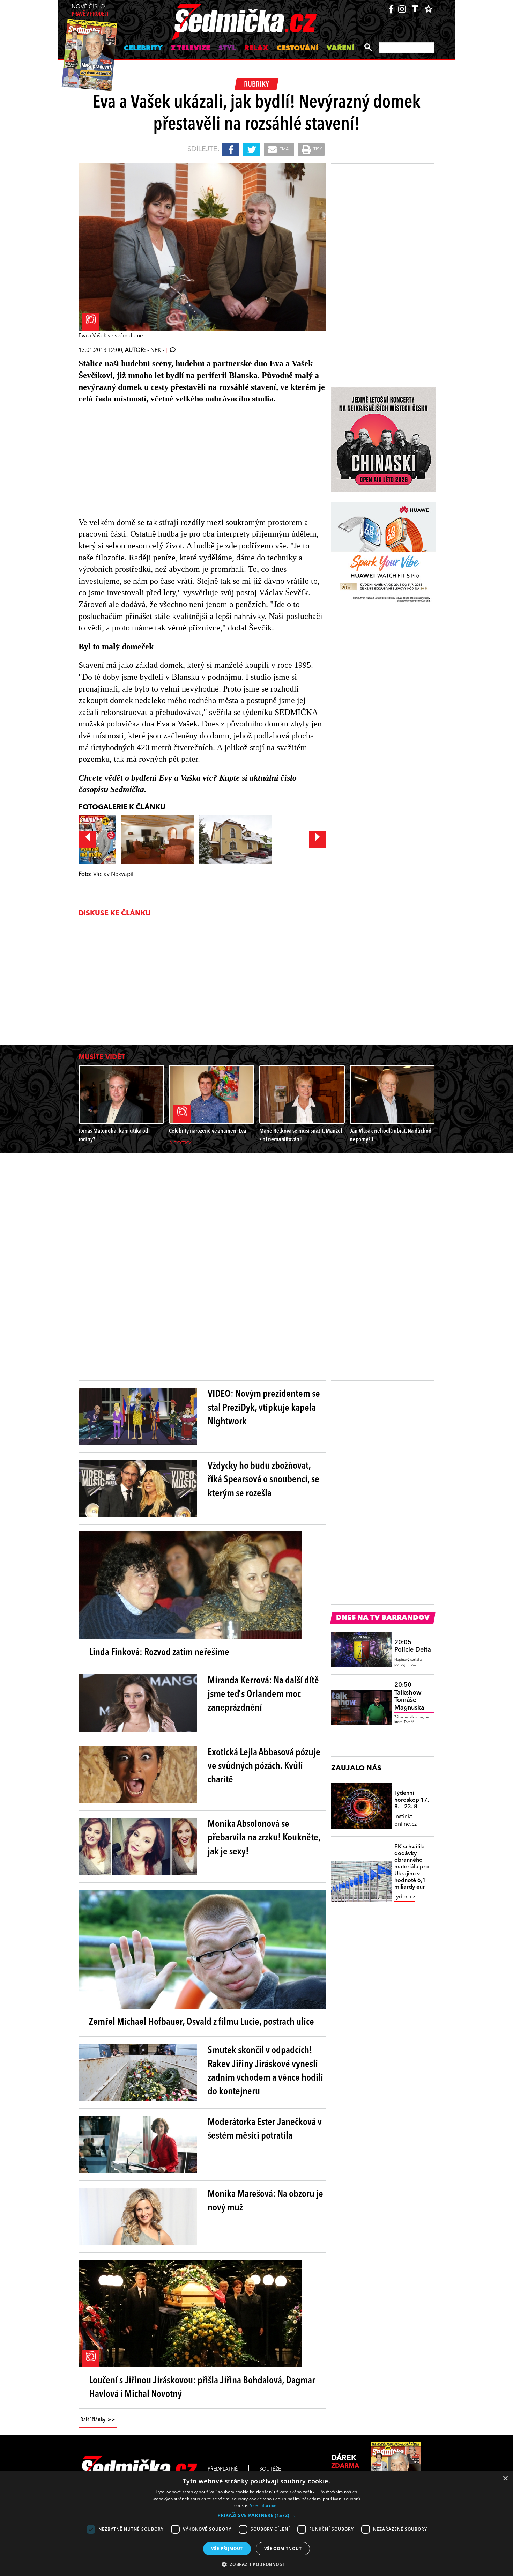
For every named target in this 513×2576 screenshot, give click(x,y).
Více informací (264, 2505)
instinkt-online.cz (406, 1821)
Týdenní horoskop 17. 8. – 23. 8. (412, 1800)
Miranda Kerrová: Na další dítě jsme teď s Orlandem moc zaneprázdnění (263, 1695)
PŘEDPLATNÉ (223, 2469)
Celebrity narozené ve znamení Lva (207, 1131)
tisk (317, 149)
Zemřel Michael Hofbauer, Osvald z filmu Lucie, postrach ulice (202, 2022)
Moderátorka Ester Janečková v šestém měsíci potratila (265, 2129)
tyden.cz (405, 1897)
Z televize (191, 49)
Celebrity (143, 49)
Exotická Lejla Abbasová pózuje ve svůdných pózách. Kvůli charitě (264, 1766)
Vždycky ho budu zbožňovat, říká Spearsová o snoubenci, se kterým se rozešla (263, 1480)
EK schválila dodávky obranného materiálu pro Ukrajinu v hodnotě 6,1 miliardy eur (412, 1867)
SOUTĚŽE (270, 2469)
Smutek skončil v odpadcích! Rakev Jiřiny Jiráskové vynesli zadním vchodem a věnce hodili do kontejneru (265, 2071)
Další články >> (98, 2420)
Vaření (340, 49)
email (285, 149)
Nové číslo (90, 11)
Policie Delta (413, 1646)
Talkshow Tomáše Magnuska (409, 1696)
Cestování (298, 49)
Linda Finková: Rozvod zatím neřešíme (159, 1653)
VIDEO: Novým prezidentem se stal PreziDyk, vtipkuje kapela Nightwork (264, 1408)
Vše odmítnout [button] (283, 2549)
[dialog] (256, 2523)
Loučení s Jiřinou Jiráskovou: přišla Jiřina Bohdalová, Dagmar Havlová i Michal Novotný (202, 2388)
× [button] (505, 2478)
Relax (256, 49)
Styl (227, 49)
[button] (256, 2515)
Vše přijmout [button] (227, 2549)
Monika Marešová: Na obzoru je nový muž (265, 2201)
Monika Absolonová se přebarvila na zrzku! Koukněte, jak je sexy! (264, 1838)
